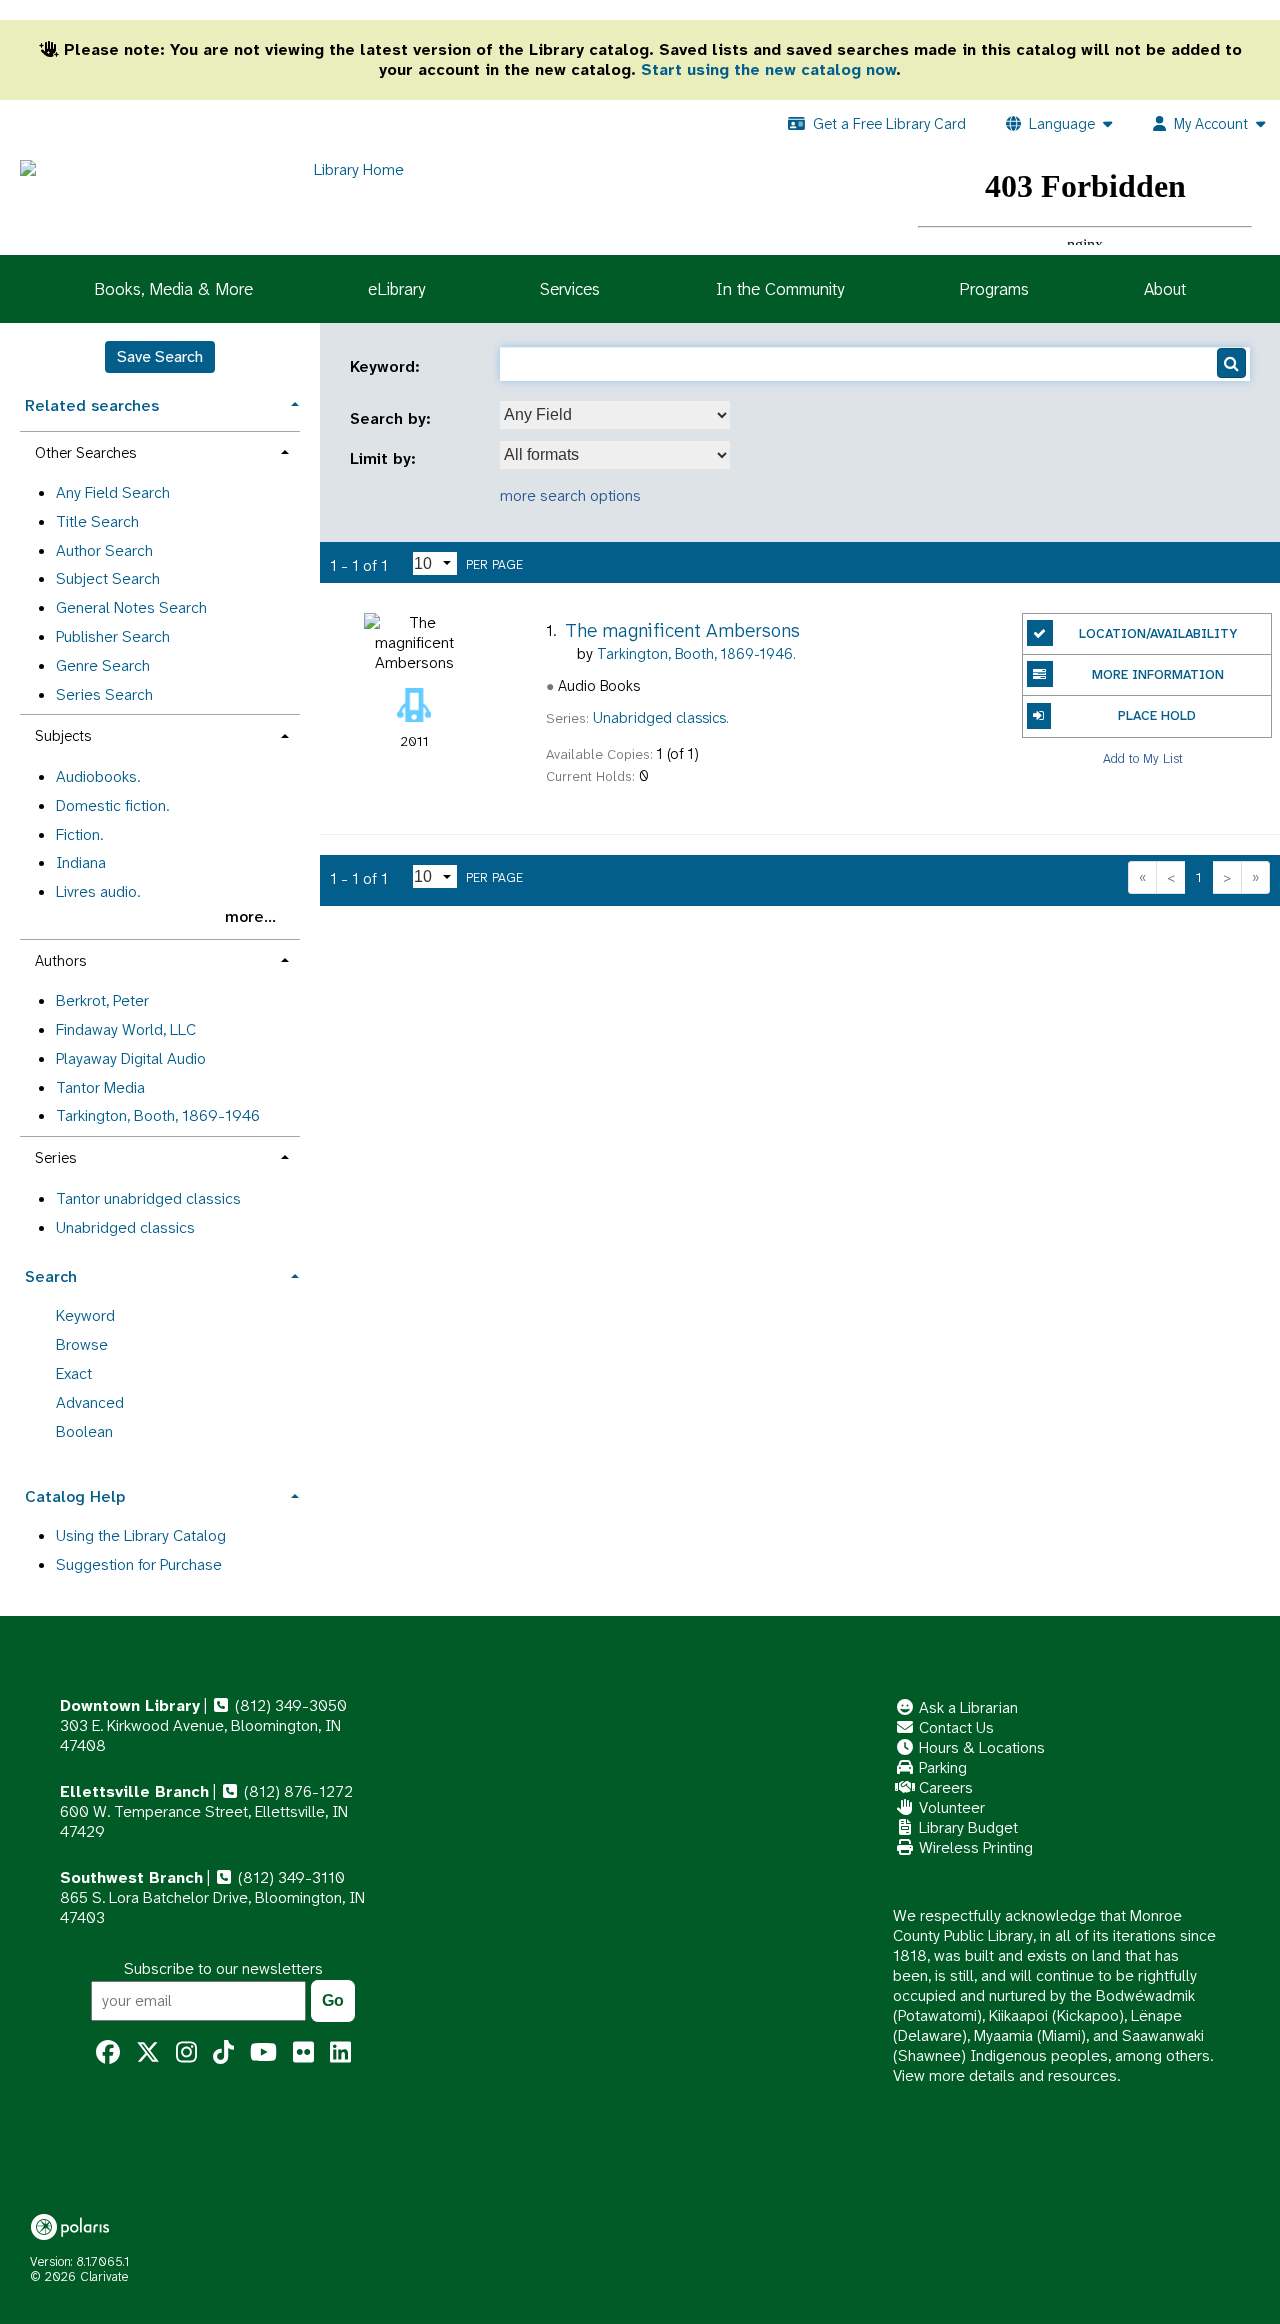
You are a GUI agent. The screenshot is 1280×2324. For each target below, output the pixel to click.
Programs (994, 289)
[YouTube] (263, 2053)
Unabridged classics (125, 1227)
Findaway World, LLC (126, 1029)
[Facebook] (108, 2053)
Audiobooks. (98, 776)
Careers (944, 1787)
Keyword (85, 1315)
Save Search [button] (160, 356)
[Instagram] (186, 2053)
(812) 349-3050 (289, 1705)
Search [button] (51, 1276)
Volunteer (950, 1807)
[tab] (160, 403)
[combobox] (615, 415)
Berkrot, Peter (102, 1000)
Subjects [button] (63, 736)
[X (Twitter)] (148, 2053)
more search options (570, 495)
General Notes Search (131, 607)
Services (570, 289)
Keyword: (387, 367)
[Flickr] (303, 2053)
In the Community (780, 289)
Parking (941, 1767)
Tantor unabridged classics (148, 1198)
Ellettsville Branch (134, 1791)
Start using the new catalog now (768, 69)
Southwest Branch (131, 1877)
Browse (82, 1344)
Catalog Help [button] (75, 1496)
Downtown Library (130, 1705)
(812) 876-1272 (296, 1791)
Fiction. (79, 834)
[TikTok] (223, 2053)
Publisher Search (113, 636)
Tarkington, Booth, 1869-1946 (158, 1115)
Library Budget (966, 1827)
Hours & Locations (980, 1747)
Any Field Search (113, 492)
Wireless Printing (974, 1847)
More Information (1158, 674)
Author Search (104, 550)
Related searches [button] (92, 405)
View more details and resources (1005, 2075)
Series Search (104, 694)
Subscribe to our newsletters (223, 1968)
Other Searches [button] (85, 453)
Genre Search (103, 665)
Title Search (97, 521)
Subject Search (108, 578)
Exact (74, 1373)
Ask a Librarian (966, 1707)
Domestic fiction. (112, 805)
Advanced (90, 1402)
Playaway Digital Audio (131, 1058)
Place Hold (1157, 715)
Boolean (84, 1431)
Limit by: (385, 459)
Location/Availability (1158, 633)
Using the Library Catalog (141, 1535)
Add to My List (1143, 758)
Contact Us (954, 1727)
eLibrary (396, 289)
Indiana (81, 862)
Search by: (393, 419)
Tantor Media (100, 1087)
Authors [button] (60, 961)
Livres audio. (98, 891)
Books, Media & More (173, 289)
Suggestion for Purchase (139, 1564)
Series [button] (55, 1158)
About (1165, 289)
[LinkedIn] (340, 2053)
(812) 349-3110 (289, 1877)
